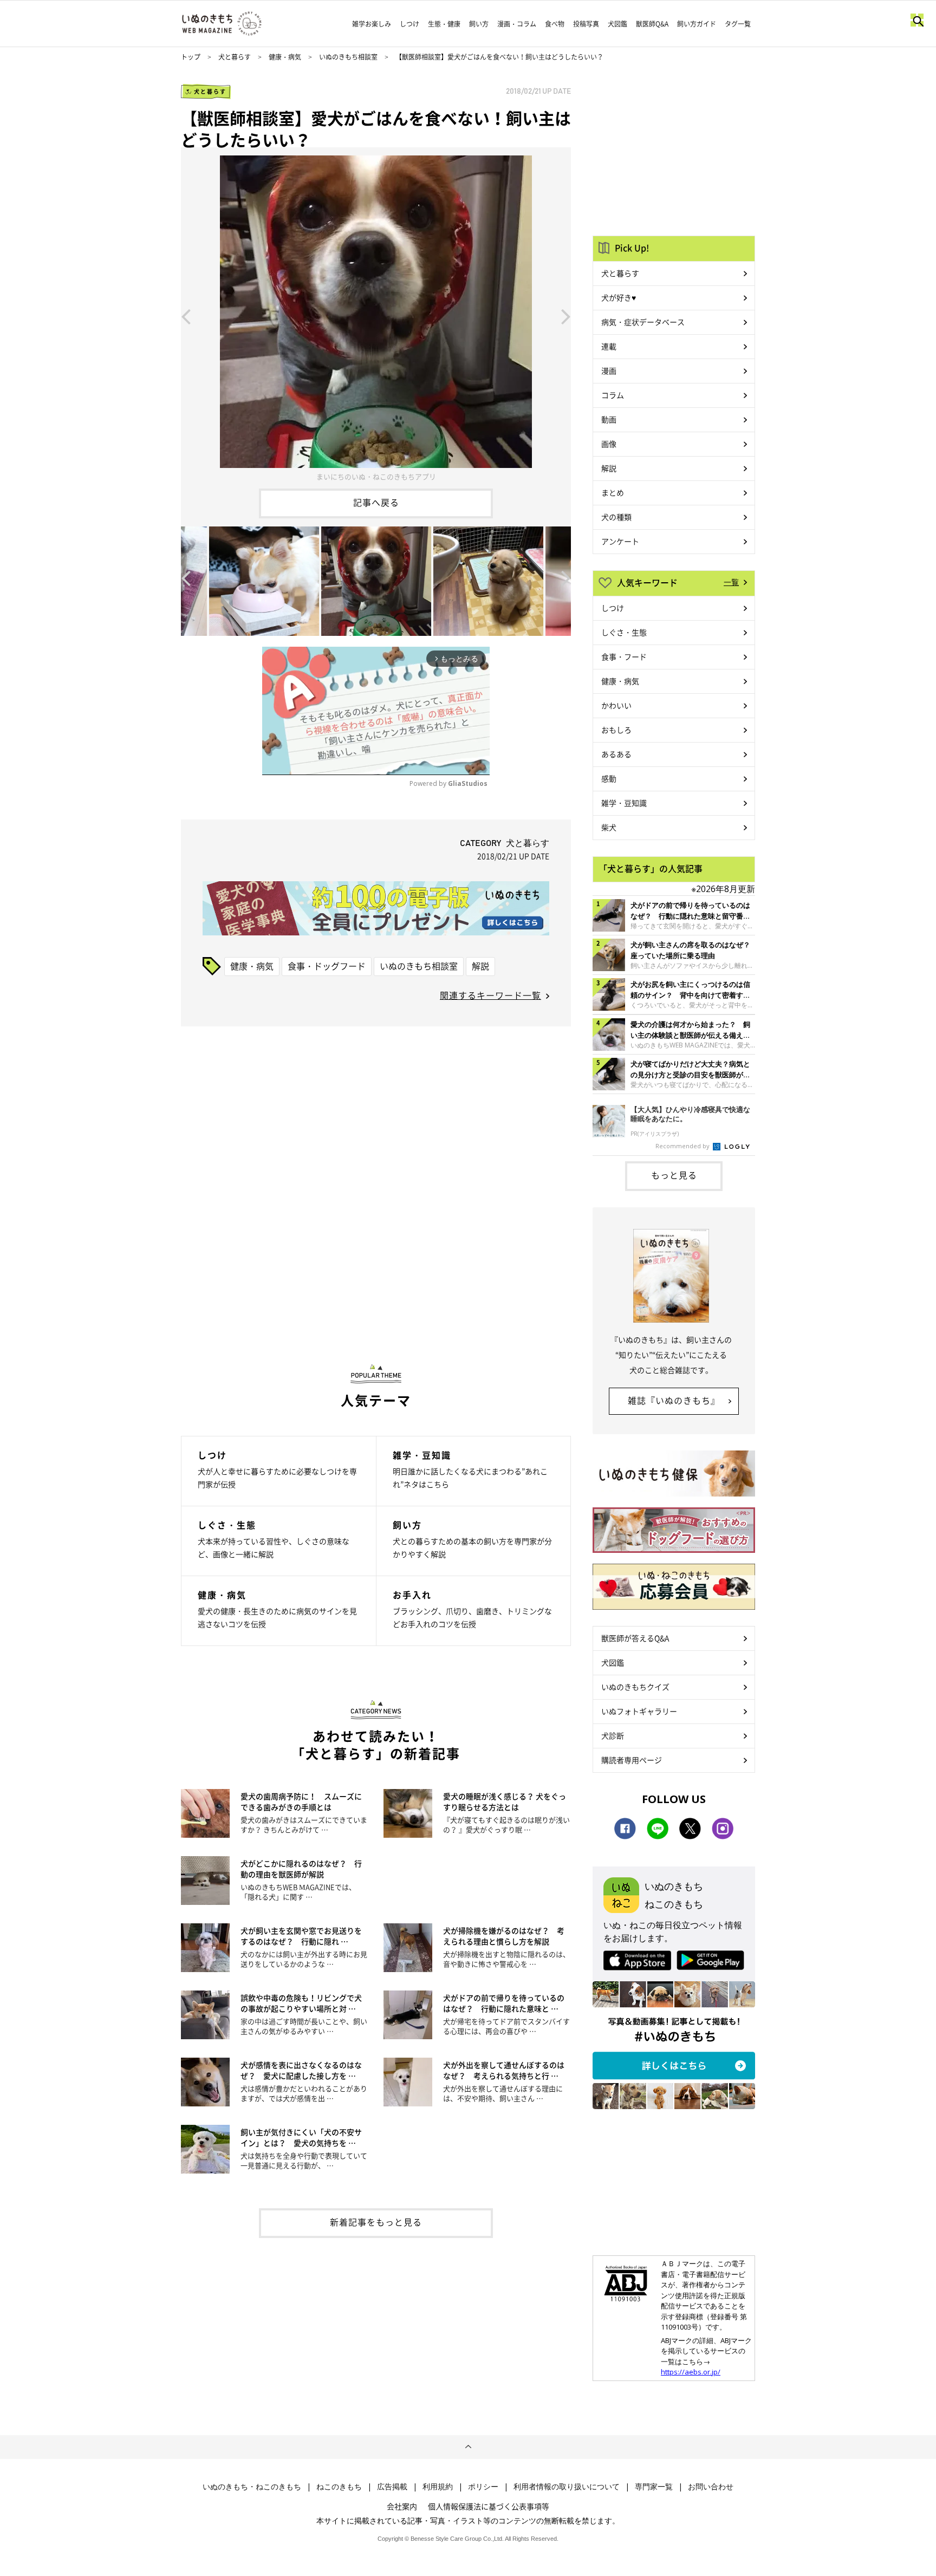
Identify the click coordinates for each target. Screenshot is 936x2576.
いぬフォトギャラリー (639, 1711)
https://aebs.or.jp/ (691, 2372)
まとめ (613, 492)
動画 (609, 419)
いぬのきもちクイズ (635, 1687)
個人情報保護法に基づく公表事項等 (489, 2506)
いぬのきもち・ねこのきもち (252, 2487)
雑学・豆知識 (624, 803)
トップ (191, 57)
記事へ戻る (376, 502)
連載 (609, 346)
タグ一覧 (738, 24)
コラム (613, 395)
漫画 (609, 370)
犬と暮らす (235, 57)
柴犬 (609, 827)
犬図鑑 (617, 24)
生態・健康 (444, 24)
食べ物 (555, 24)
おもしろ (616, 730)
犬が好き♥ (619, 297)
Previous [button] (186, 316)
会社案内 (402, 2506)
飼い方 (479, 24)
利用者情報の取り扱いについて (567, 2487)
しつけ (409, 24)
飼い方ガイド (697, 24)
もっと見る (674, 1175)
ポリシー (483, 2487)
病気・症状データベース (643, 322)
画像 (609, 444)
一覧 (731, 582)
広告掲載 (392, 2487)
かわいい (616, 705)
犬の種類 (616, 517)
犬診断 (613, 1735)
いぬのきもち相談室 (348, 57)
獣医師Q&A (652, 24)
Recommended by (683, 1146)
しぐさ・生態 (624, 632)
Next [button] (566, 316)
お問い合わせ (711, 2487)
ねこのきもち (339, 2487)
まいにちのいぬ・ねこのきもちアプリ (376, 476)
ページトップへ (468, 2447)
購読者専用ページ (632, 1760)
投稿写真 (586, 24)
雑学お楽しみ (372, 24)
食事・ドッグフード (327, 966)
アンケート (620, 541)
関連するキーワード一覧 (490, 995)
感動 (609, 778)
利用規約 (438, 2487)
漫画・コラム (517, 24)
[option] (376, 316)
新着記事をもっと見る (376, 2222)
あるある (616, 754)
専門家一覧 (654, 2487)
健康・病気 (285, 57)
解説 (480, 966)
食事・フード (624, 656)
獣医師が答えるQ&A (635, 1638)
